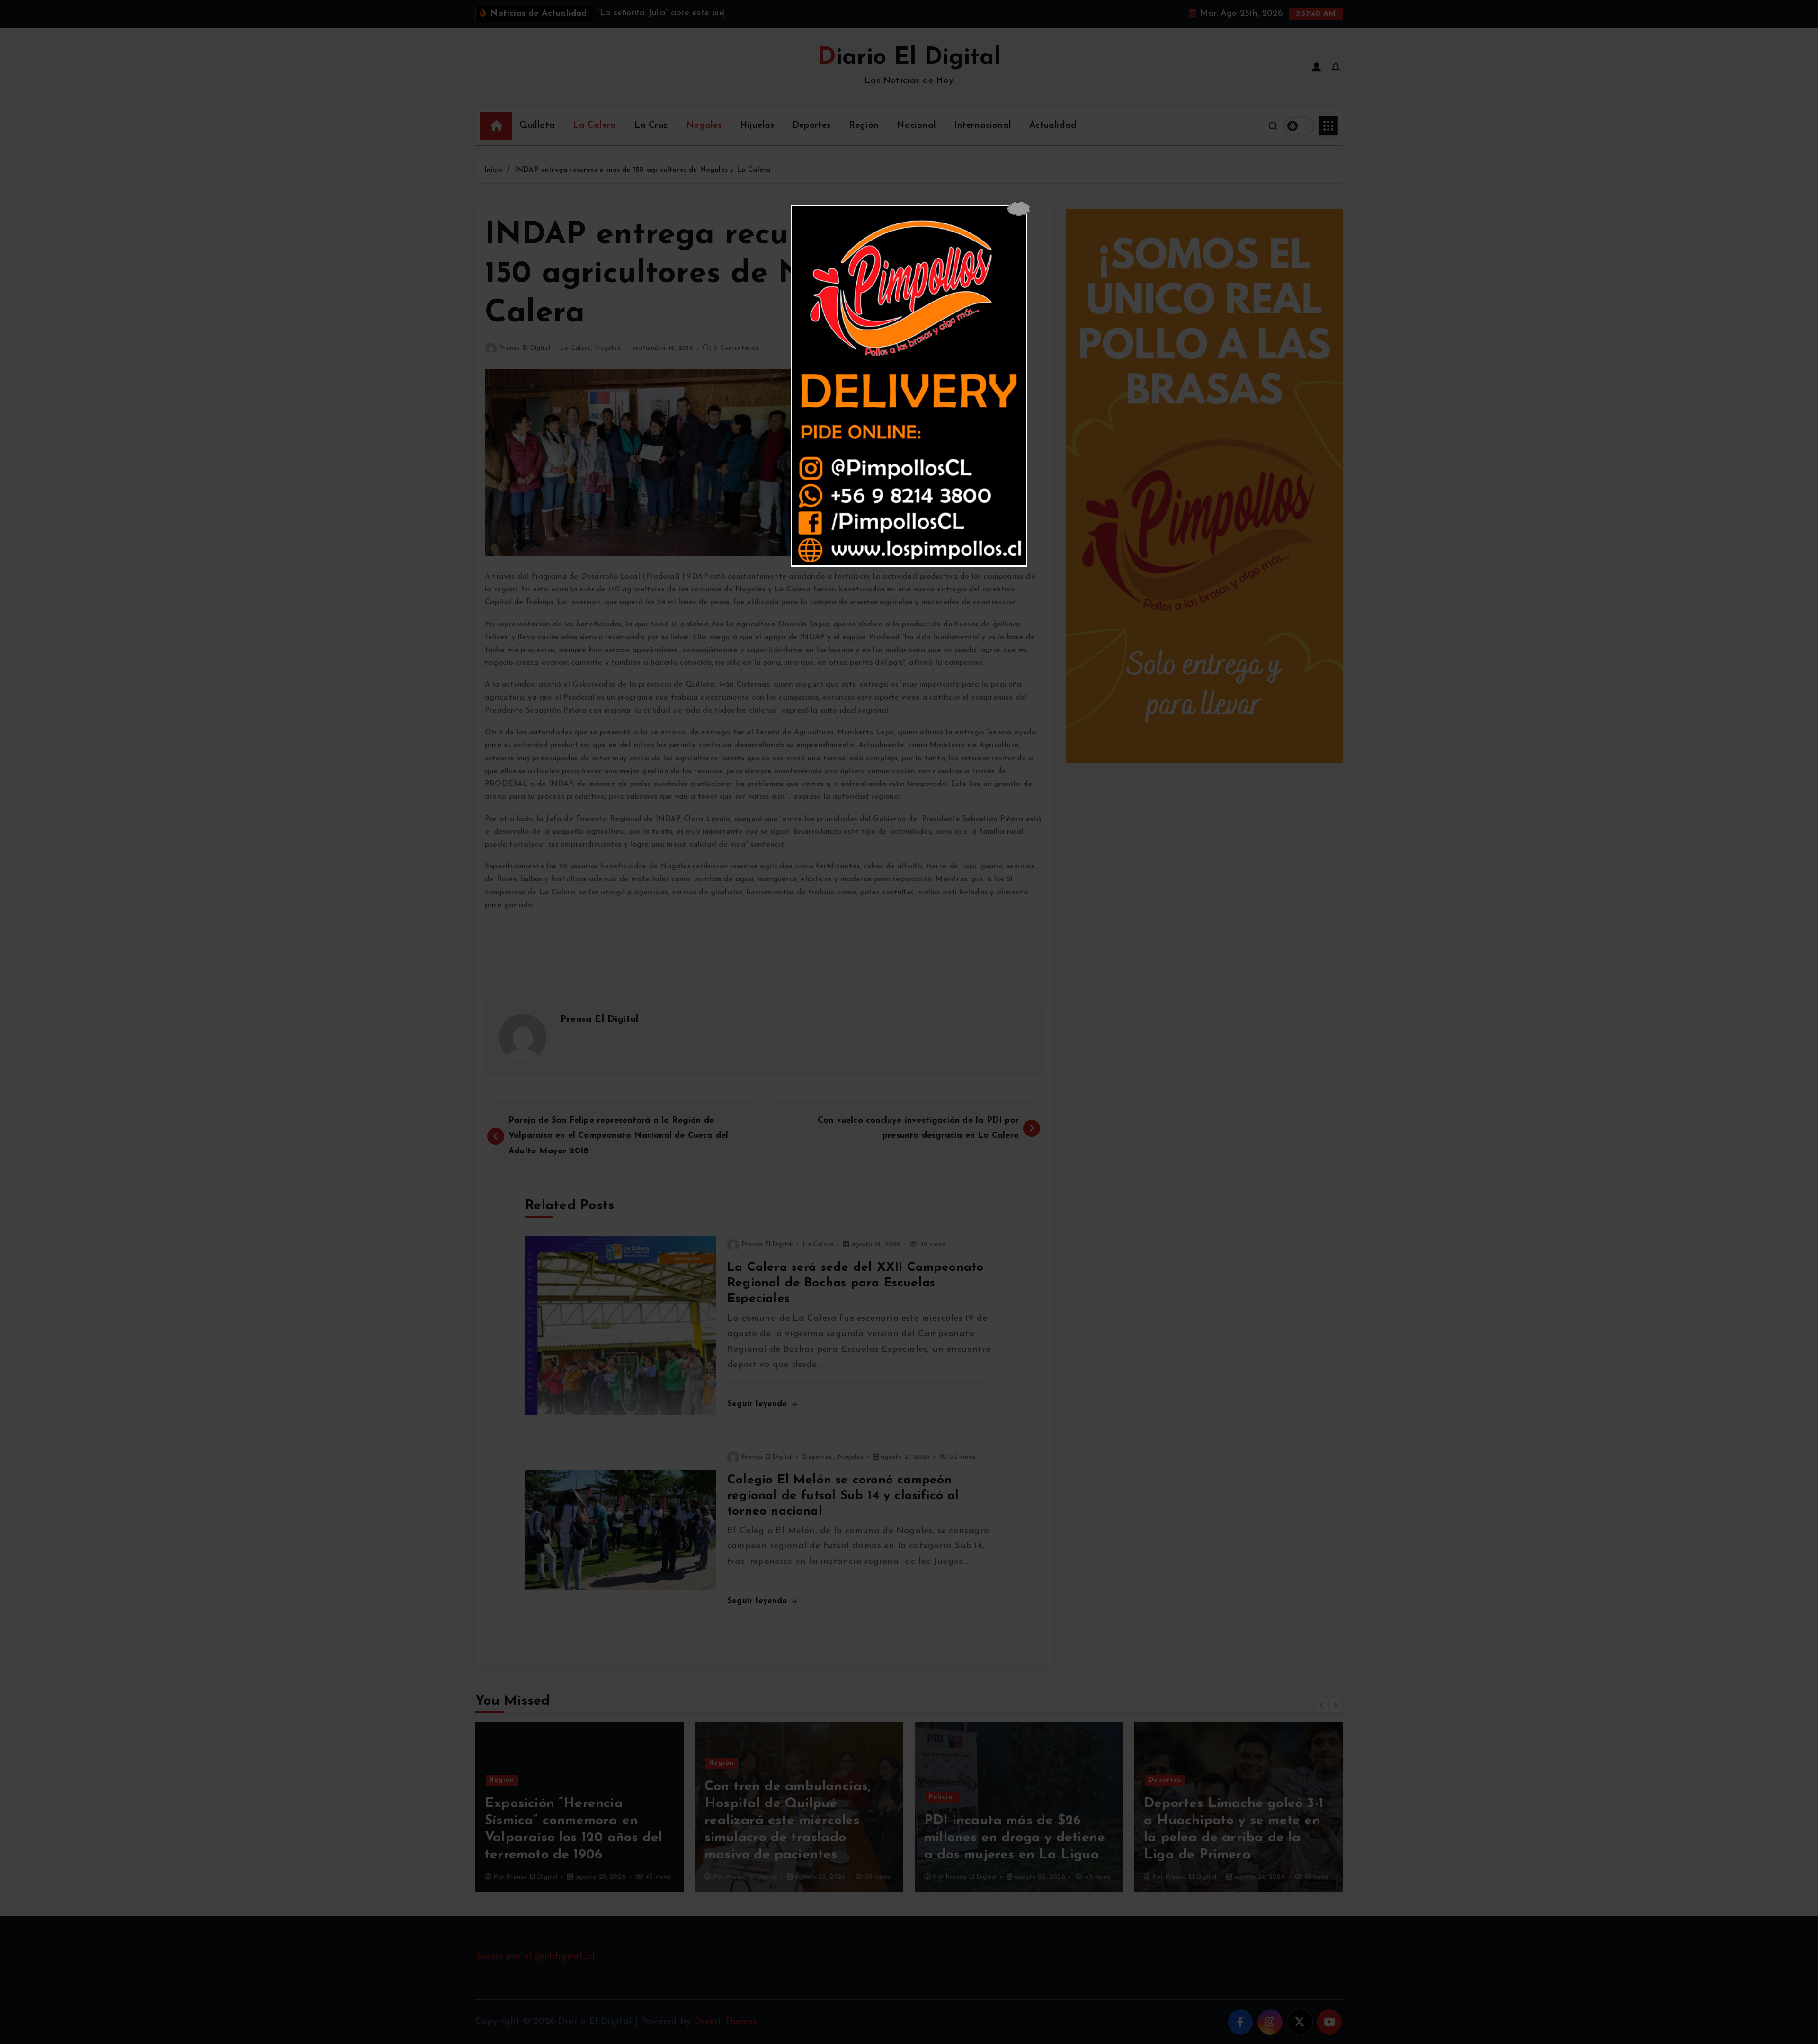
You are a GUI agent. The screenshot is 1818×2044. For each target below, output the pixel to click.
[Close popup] (1019, 209)
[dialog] (909, 386)
